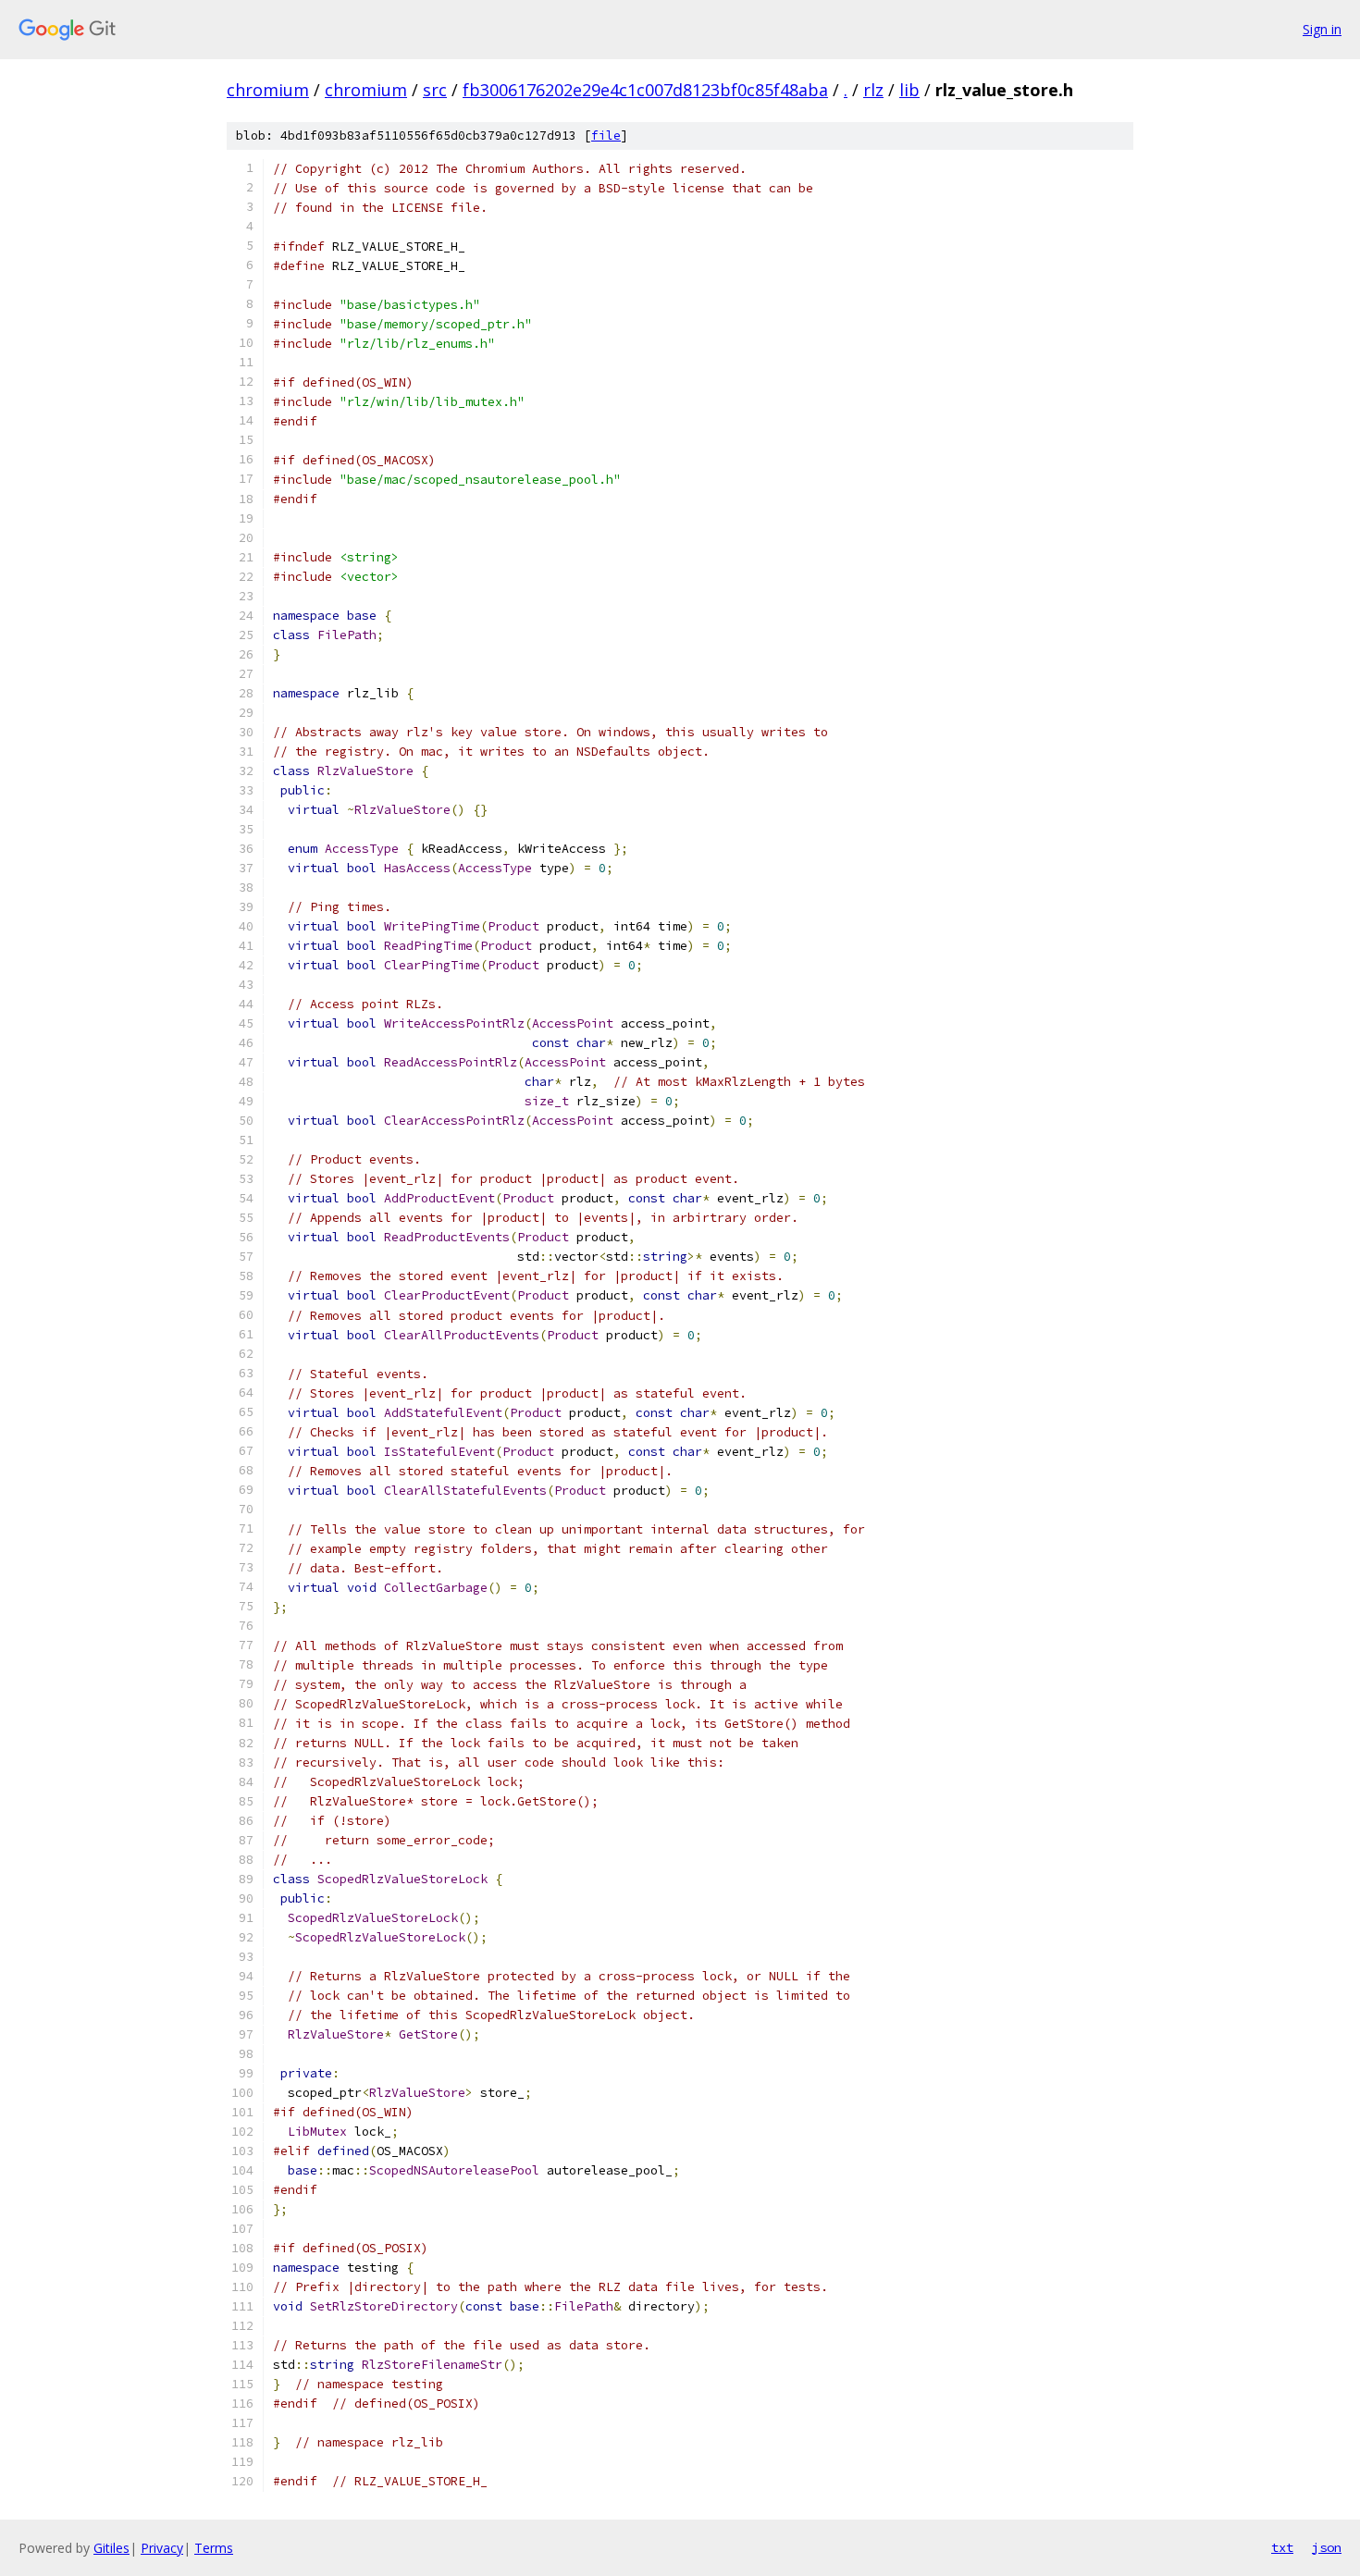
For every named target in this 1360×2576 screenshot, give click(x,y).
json (1327, 2547)
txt (1282, 2547)
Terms (214, 2548)
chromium (268, 90)
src (435, 90)
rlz (873, 90)
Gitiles (111, 2548)
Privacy (162, 2548)
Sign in (1322, 29)
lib (909, 90)
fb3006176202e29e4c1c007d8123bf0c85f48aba (645, 90)
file (606, 136)
